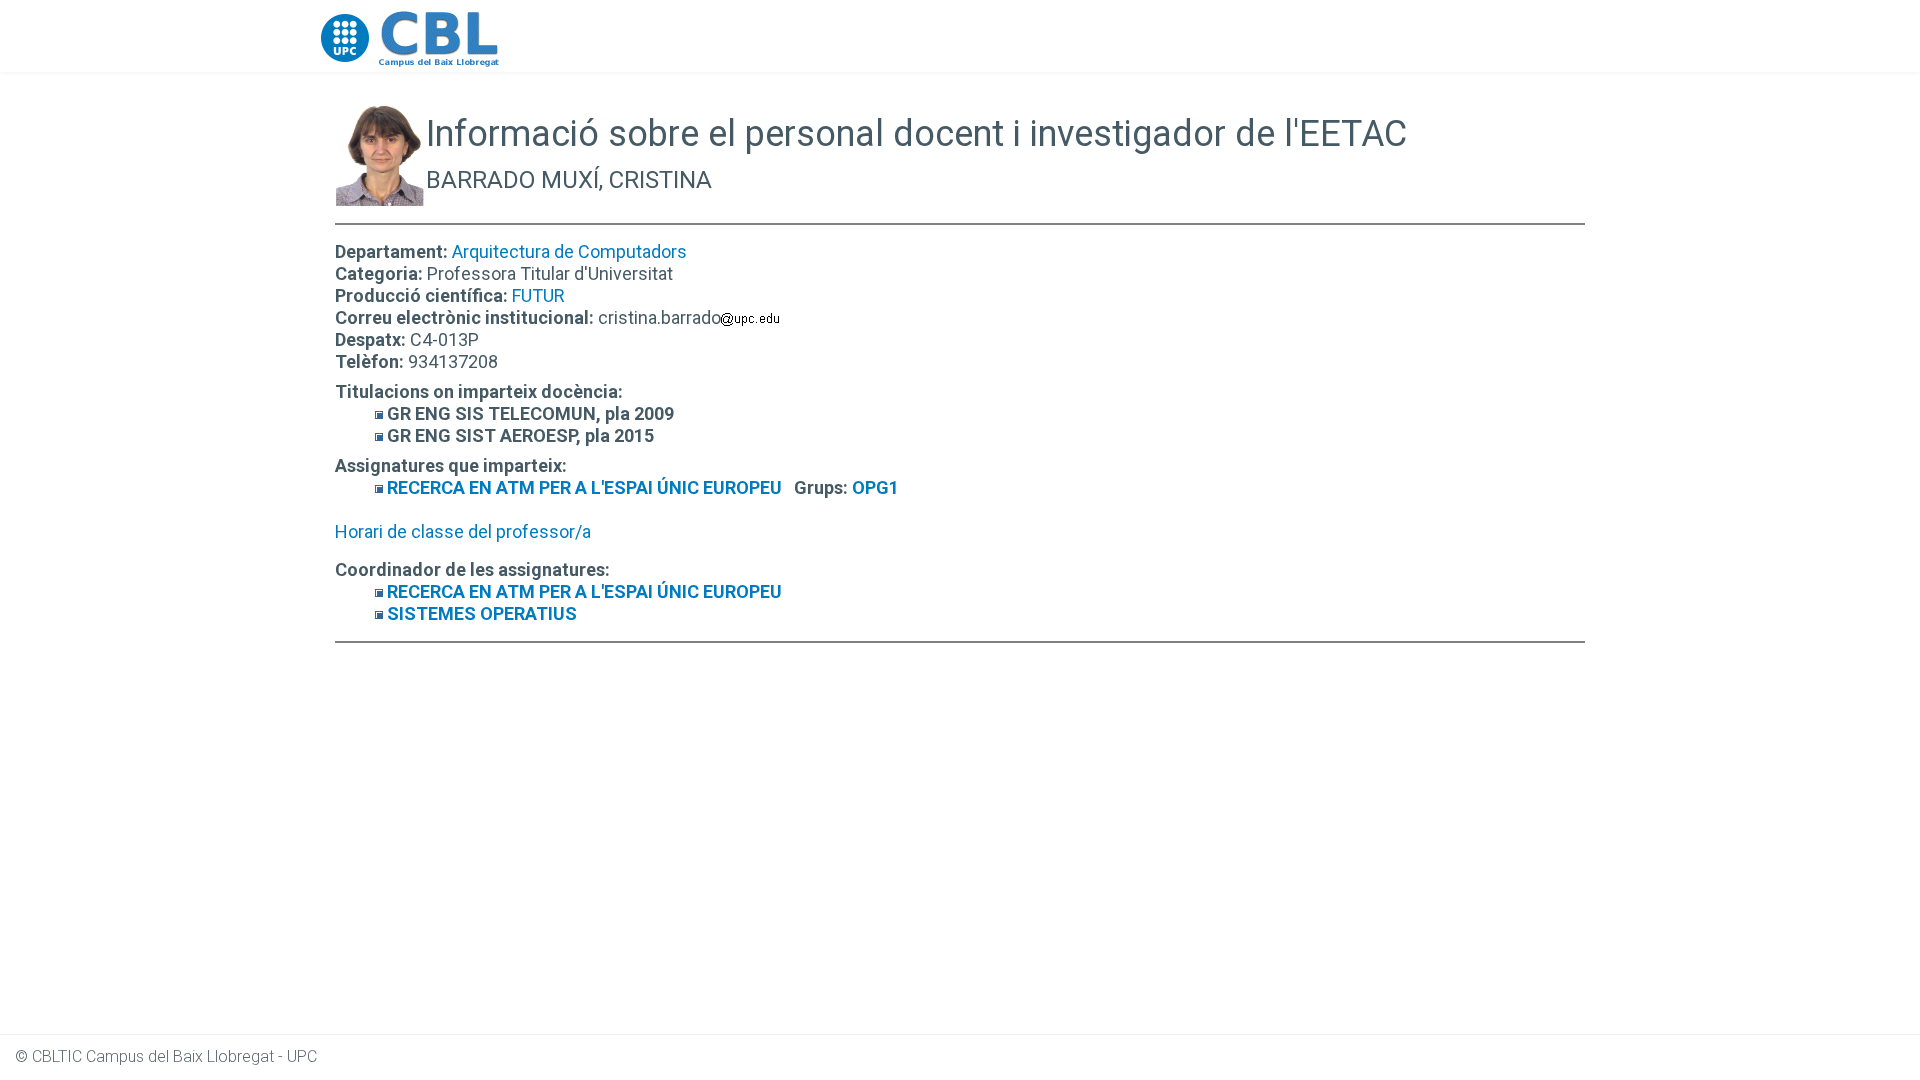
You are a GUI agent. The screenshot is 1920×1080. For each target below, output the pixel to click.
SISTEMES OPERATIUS (482, 613)
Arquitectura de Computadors (569, 251)
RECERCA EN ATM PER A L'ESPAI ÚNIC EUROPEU (584, 487)
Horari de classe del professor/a (463, 531)
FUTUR (538, 295)
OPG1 (875, 487)
